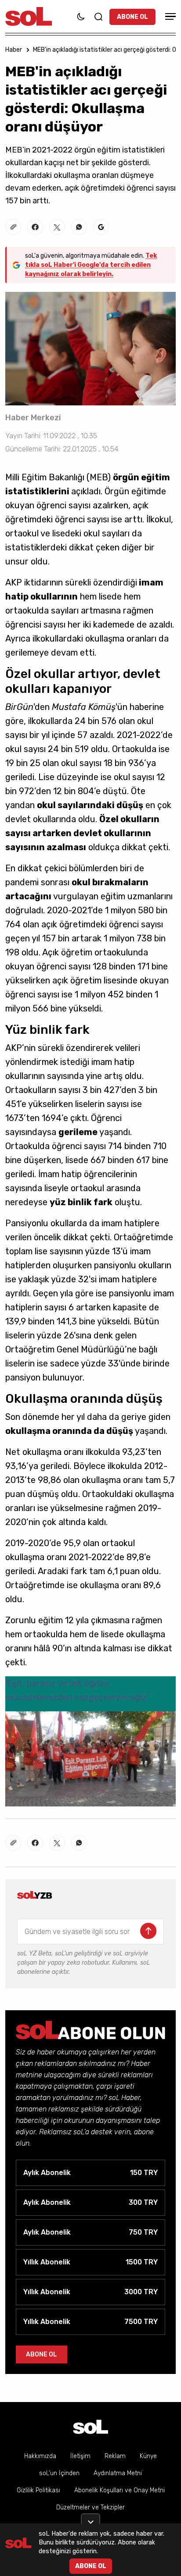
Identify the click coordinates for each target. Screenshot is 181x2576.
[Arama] (98, 17)
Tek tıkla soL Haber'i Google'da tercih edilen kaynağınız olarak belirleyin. (91, 265)
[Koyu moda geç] (81, 17)
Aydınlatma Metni (118, 2473)
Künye (148, 2456)
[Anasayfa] (90, 2427)
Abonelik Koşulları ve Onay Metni (119, 2490)
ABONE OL (132, 17)
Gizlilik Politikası (38, 2490)
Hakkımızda (40, 2456)
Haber (14, 50)
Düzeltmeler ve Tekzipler (90, 2507)
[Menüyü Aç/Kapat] (169, 16)
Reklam (115, 2456)
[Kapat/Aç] (90, 2519)
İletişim (80, 2456)
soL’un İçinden (59, 2473)
